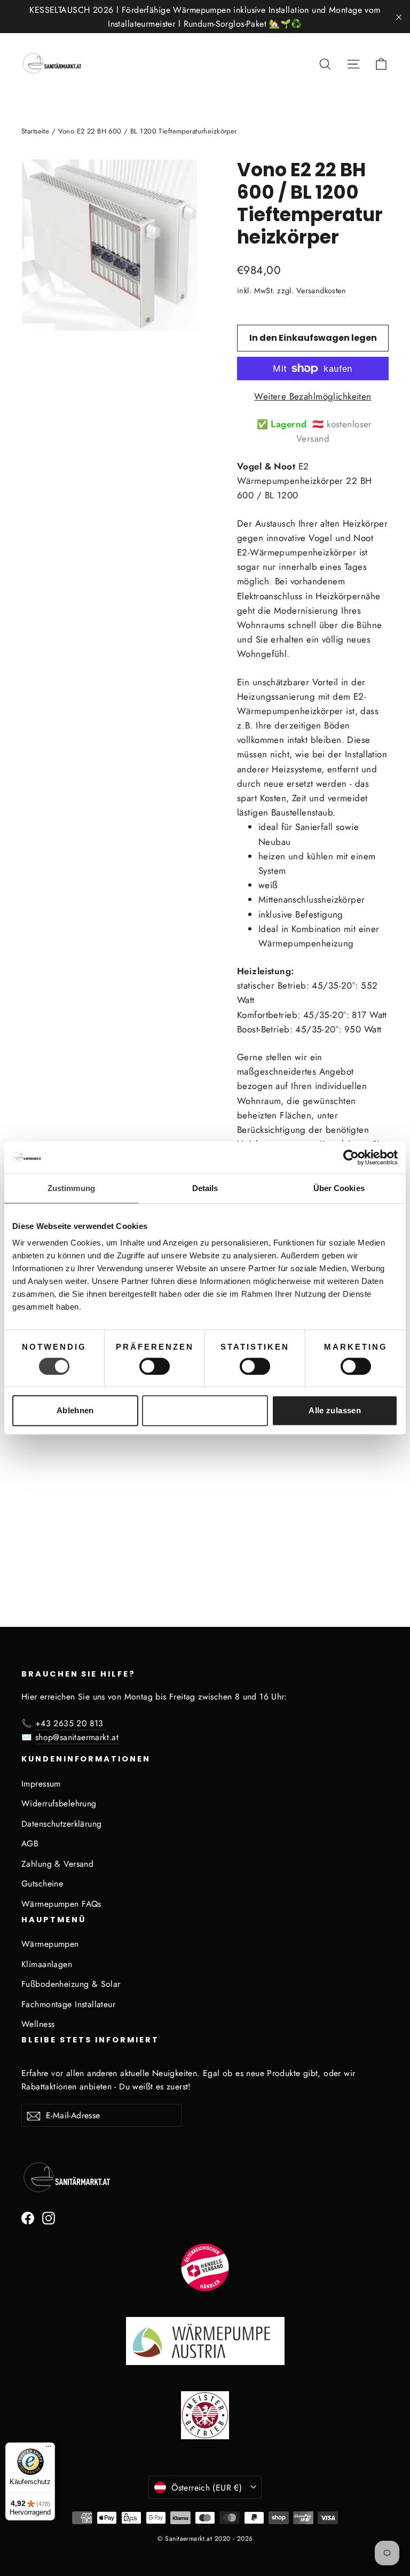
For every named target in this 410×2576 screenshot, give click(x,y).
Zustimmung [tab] (71, 1188)
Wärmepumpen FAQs (61, 1904)
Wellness (38, 2024)
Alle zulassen (335, 1410)
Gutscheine (42, 1884)
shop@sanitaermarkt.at (77, 1737)
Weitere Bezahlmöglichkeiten (313, 396)
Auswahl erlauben (205, 1410)
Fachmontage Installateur (68, 2004)
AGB (30, 1843)
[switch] (155, 1366)
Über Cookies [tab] (339, 1188)
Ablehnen (75, 1410)
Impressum (41, 1784)
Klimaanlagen (47, 1964)
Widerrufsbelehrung (59, 1803)
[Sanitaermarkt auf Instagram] (49, 2217)
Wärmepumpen (50, 1944)
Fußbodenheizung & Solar (71, 1984)
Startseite (35, 131)
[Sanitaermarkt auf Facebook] (28, 2217)
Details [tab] (205, 1188)
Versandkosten (321, 291)
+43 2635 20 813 (71, 1723)
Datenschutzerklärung (62, 1824)
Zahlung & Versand (57, 1864)
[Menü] (49, 2449)
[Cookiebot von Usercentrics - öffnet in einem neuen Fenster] (351, 1157)
